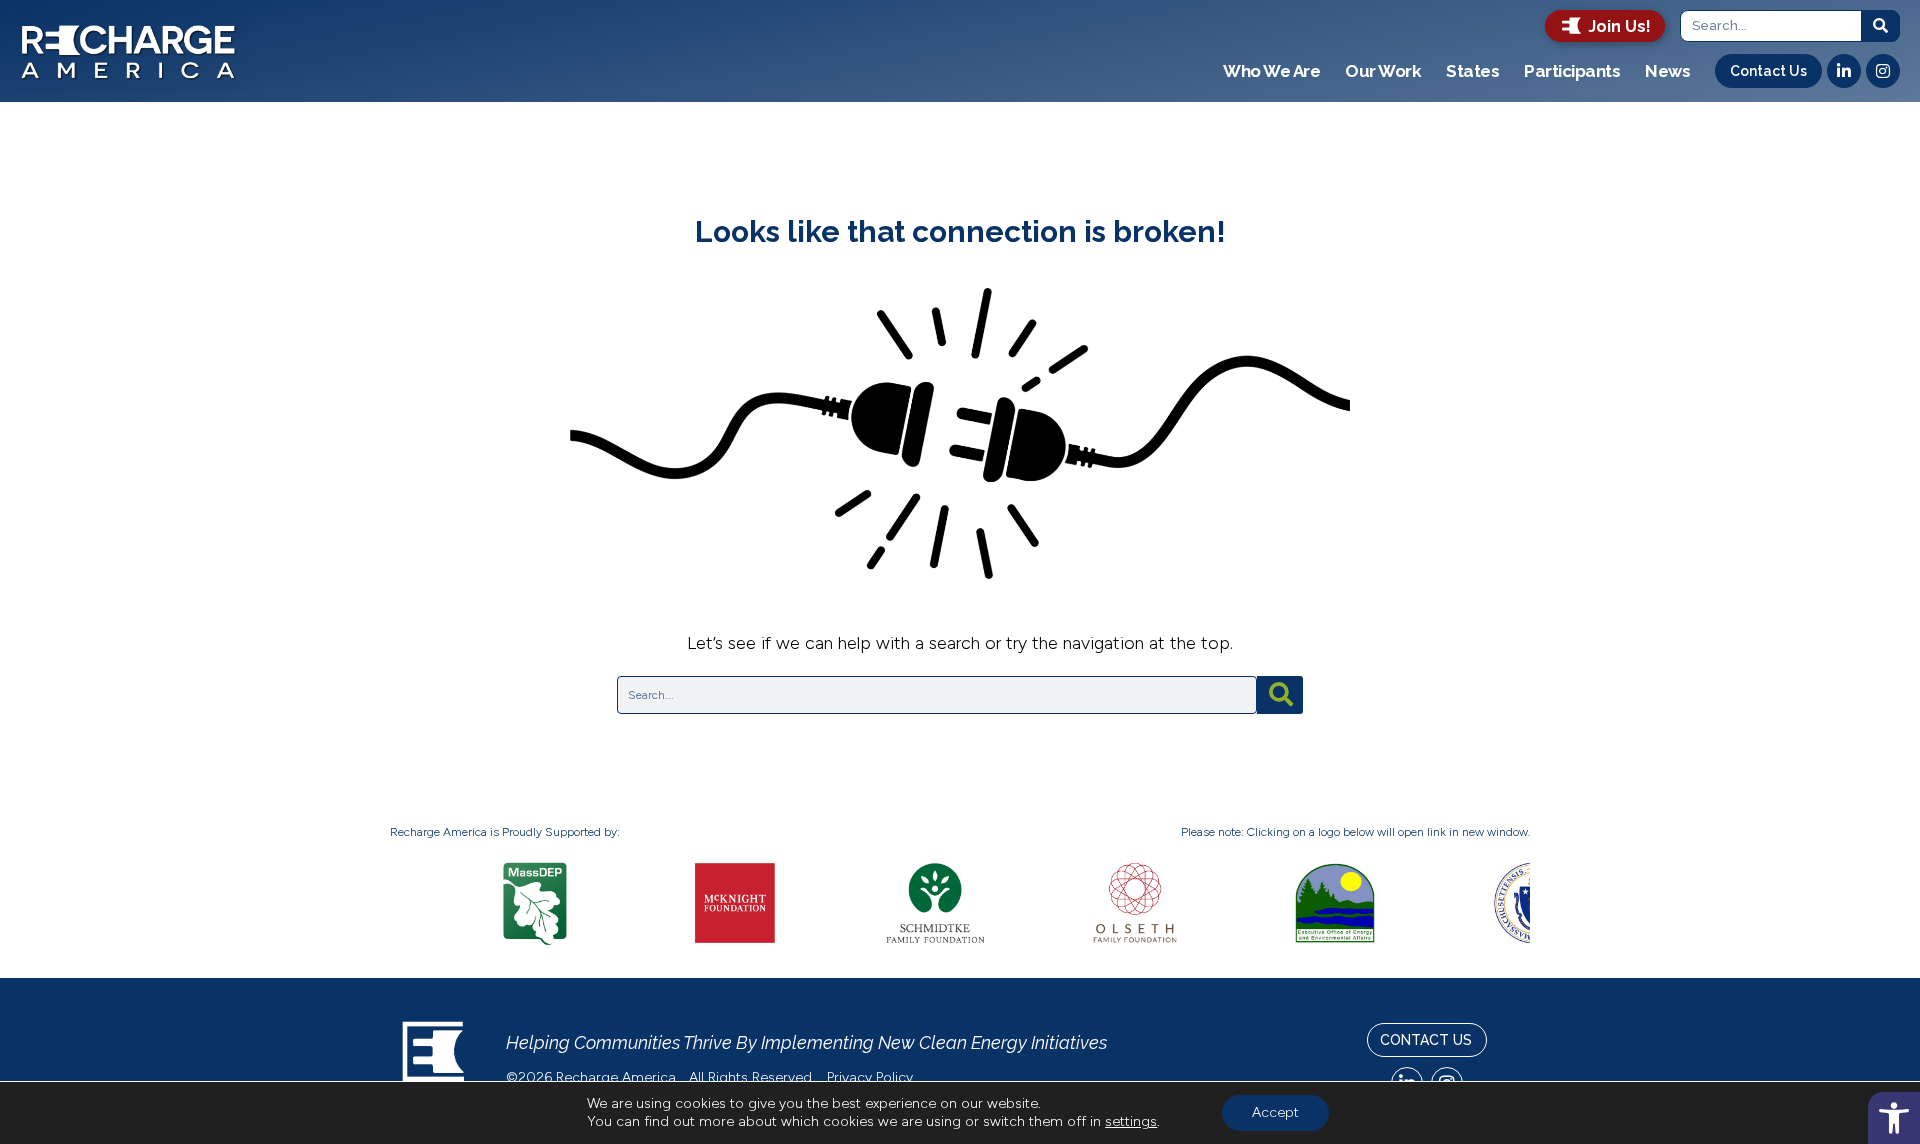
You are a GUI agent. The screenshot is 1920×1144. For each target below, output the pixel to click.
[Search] (1881, 26)
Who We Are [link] (1271, 71)
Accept (1275, 1112)
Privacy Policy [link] (872, 1077)
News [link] (1667, 71)
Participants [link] (1572, 71)
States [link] (1472, 71)
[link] (1894, 1118)
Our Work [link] (1383, 71)
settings (1131, 1121)
